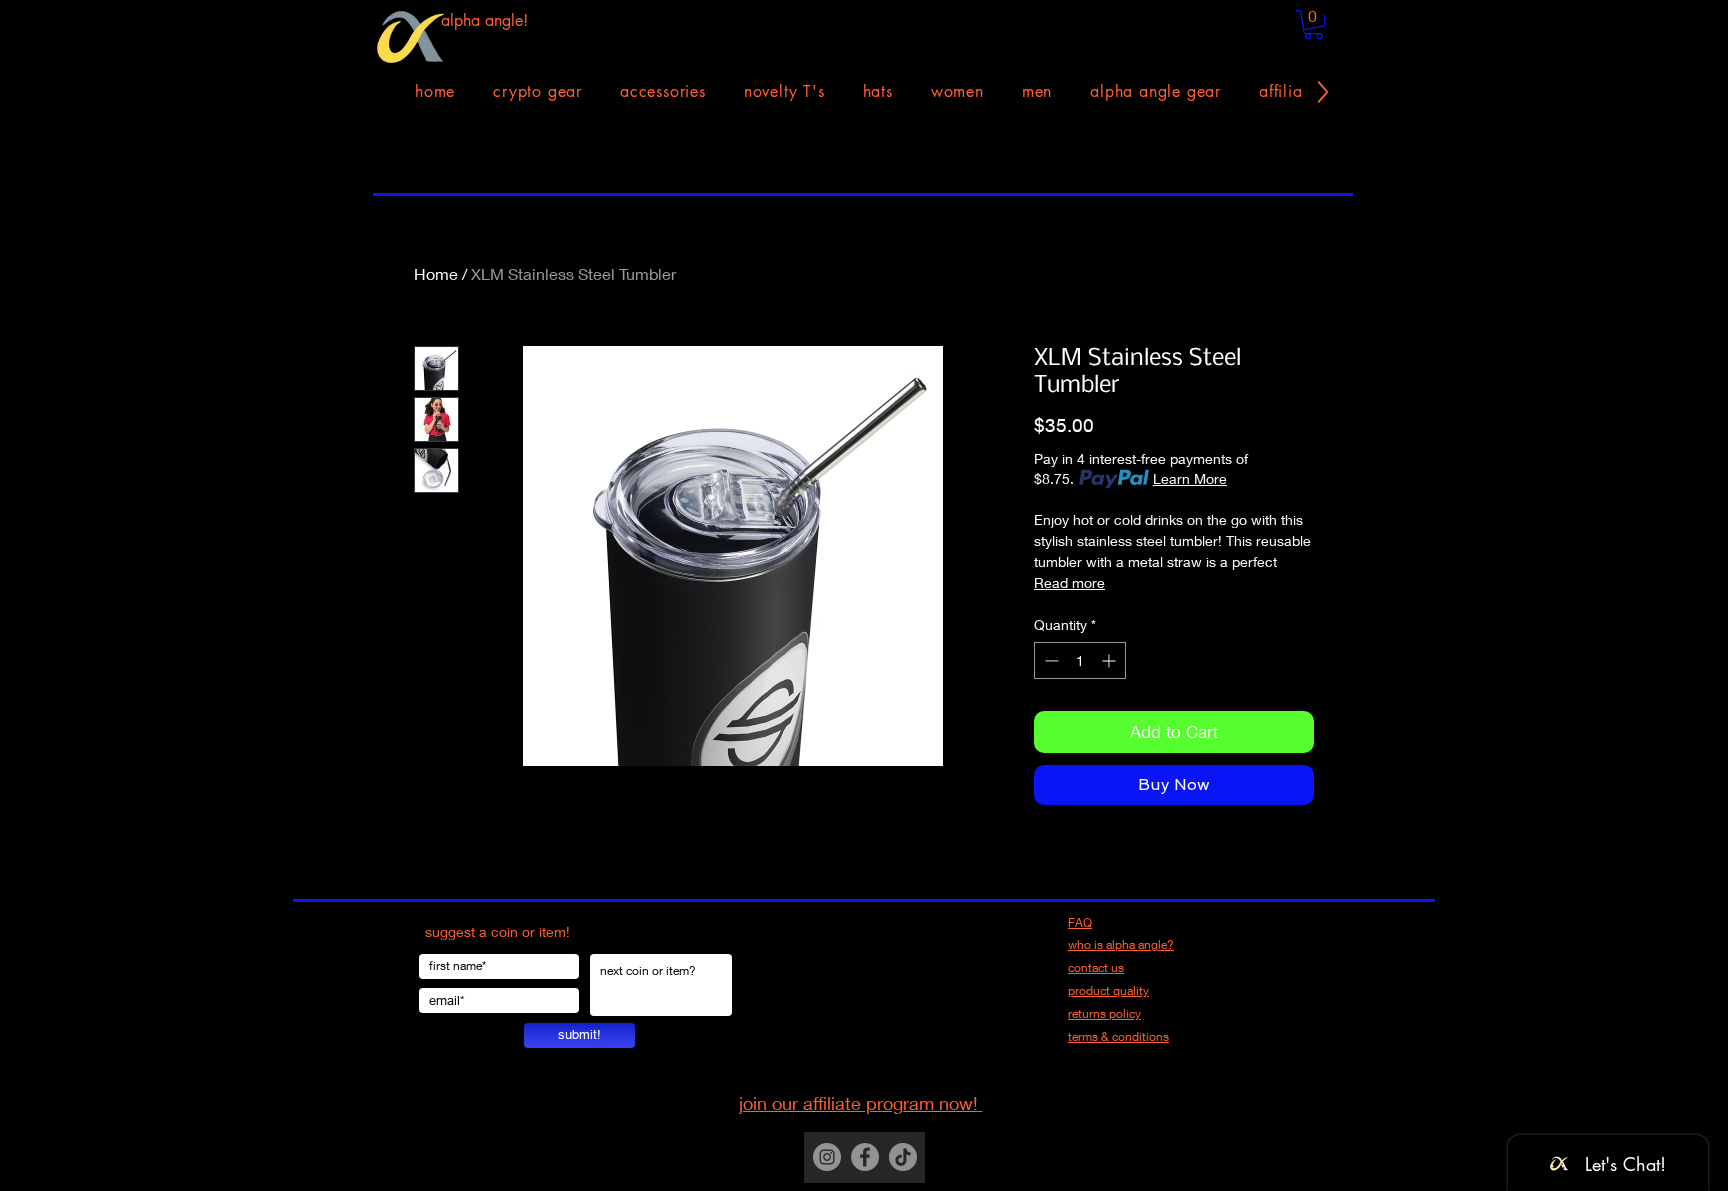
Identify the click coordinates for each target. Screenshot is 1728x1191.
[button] (1313, 24)
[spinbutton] (1080, 660)
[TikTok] (903, 1157)
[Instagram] (827, 1157)
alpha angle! (484, 20)
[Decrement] (1049, 660)
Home (436, 273)
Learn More (1190, 478)
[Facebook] (865, 1157)
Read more (1069, 582)
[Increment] (1110, 660)
